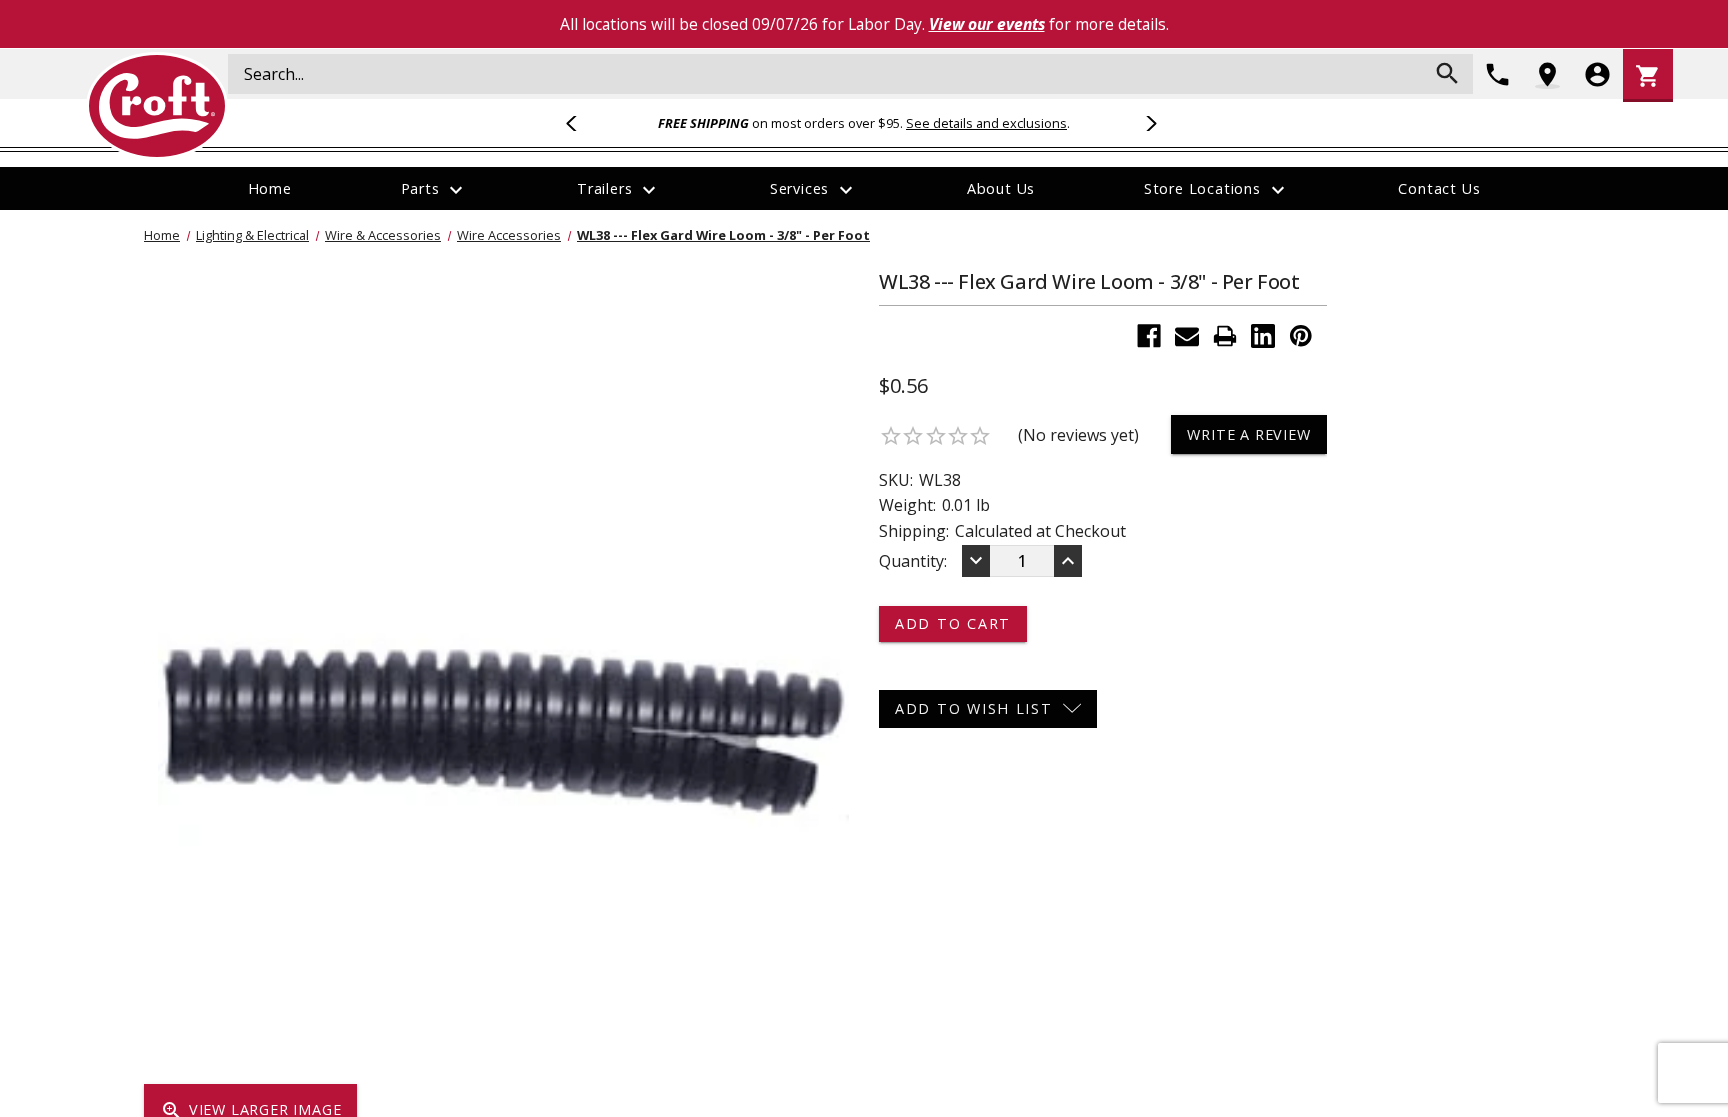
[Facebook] (1149, 336)
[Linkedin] (1263, 336)
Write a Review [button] (1248, 434)
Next (1148, 123)
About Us (1001, 188)
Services (814, 190)
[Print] (1225, 336)
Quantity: (913, 561)
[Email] (1187, 336)
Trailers (619, 190)
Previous (580, 123)
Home (270, 188)
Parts (435, 190)
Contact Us (1439, 188)
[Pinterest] (1301, 336)
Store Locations (1217, 190)
